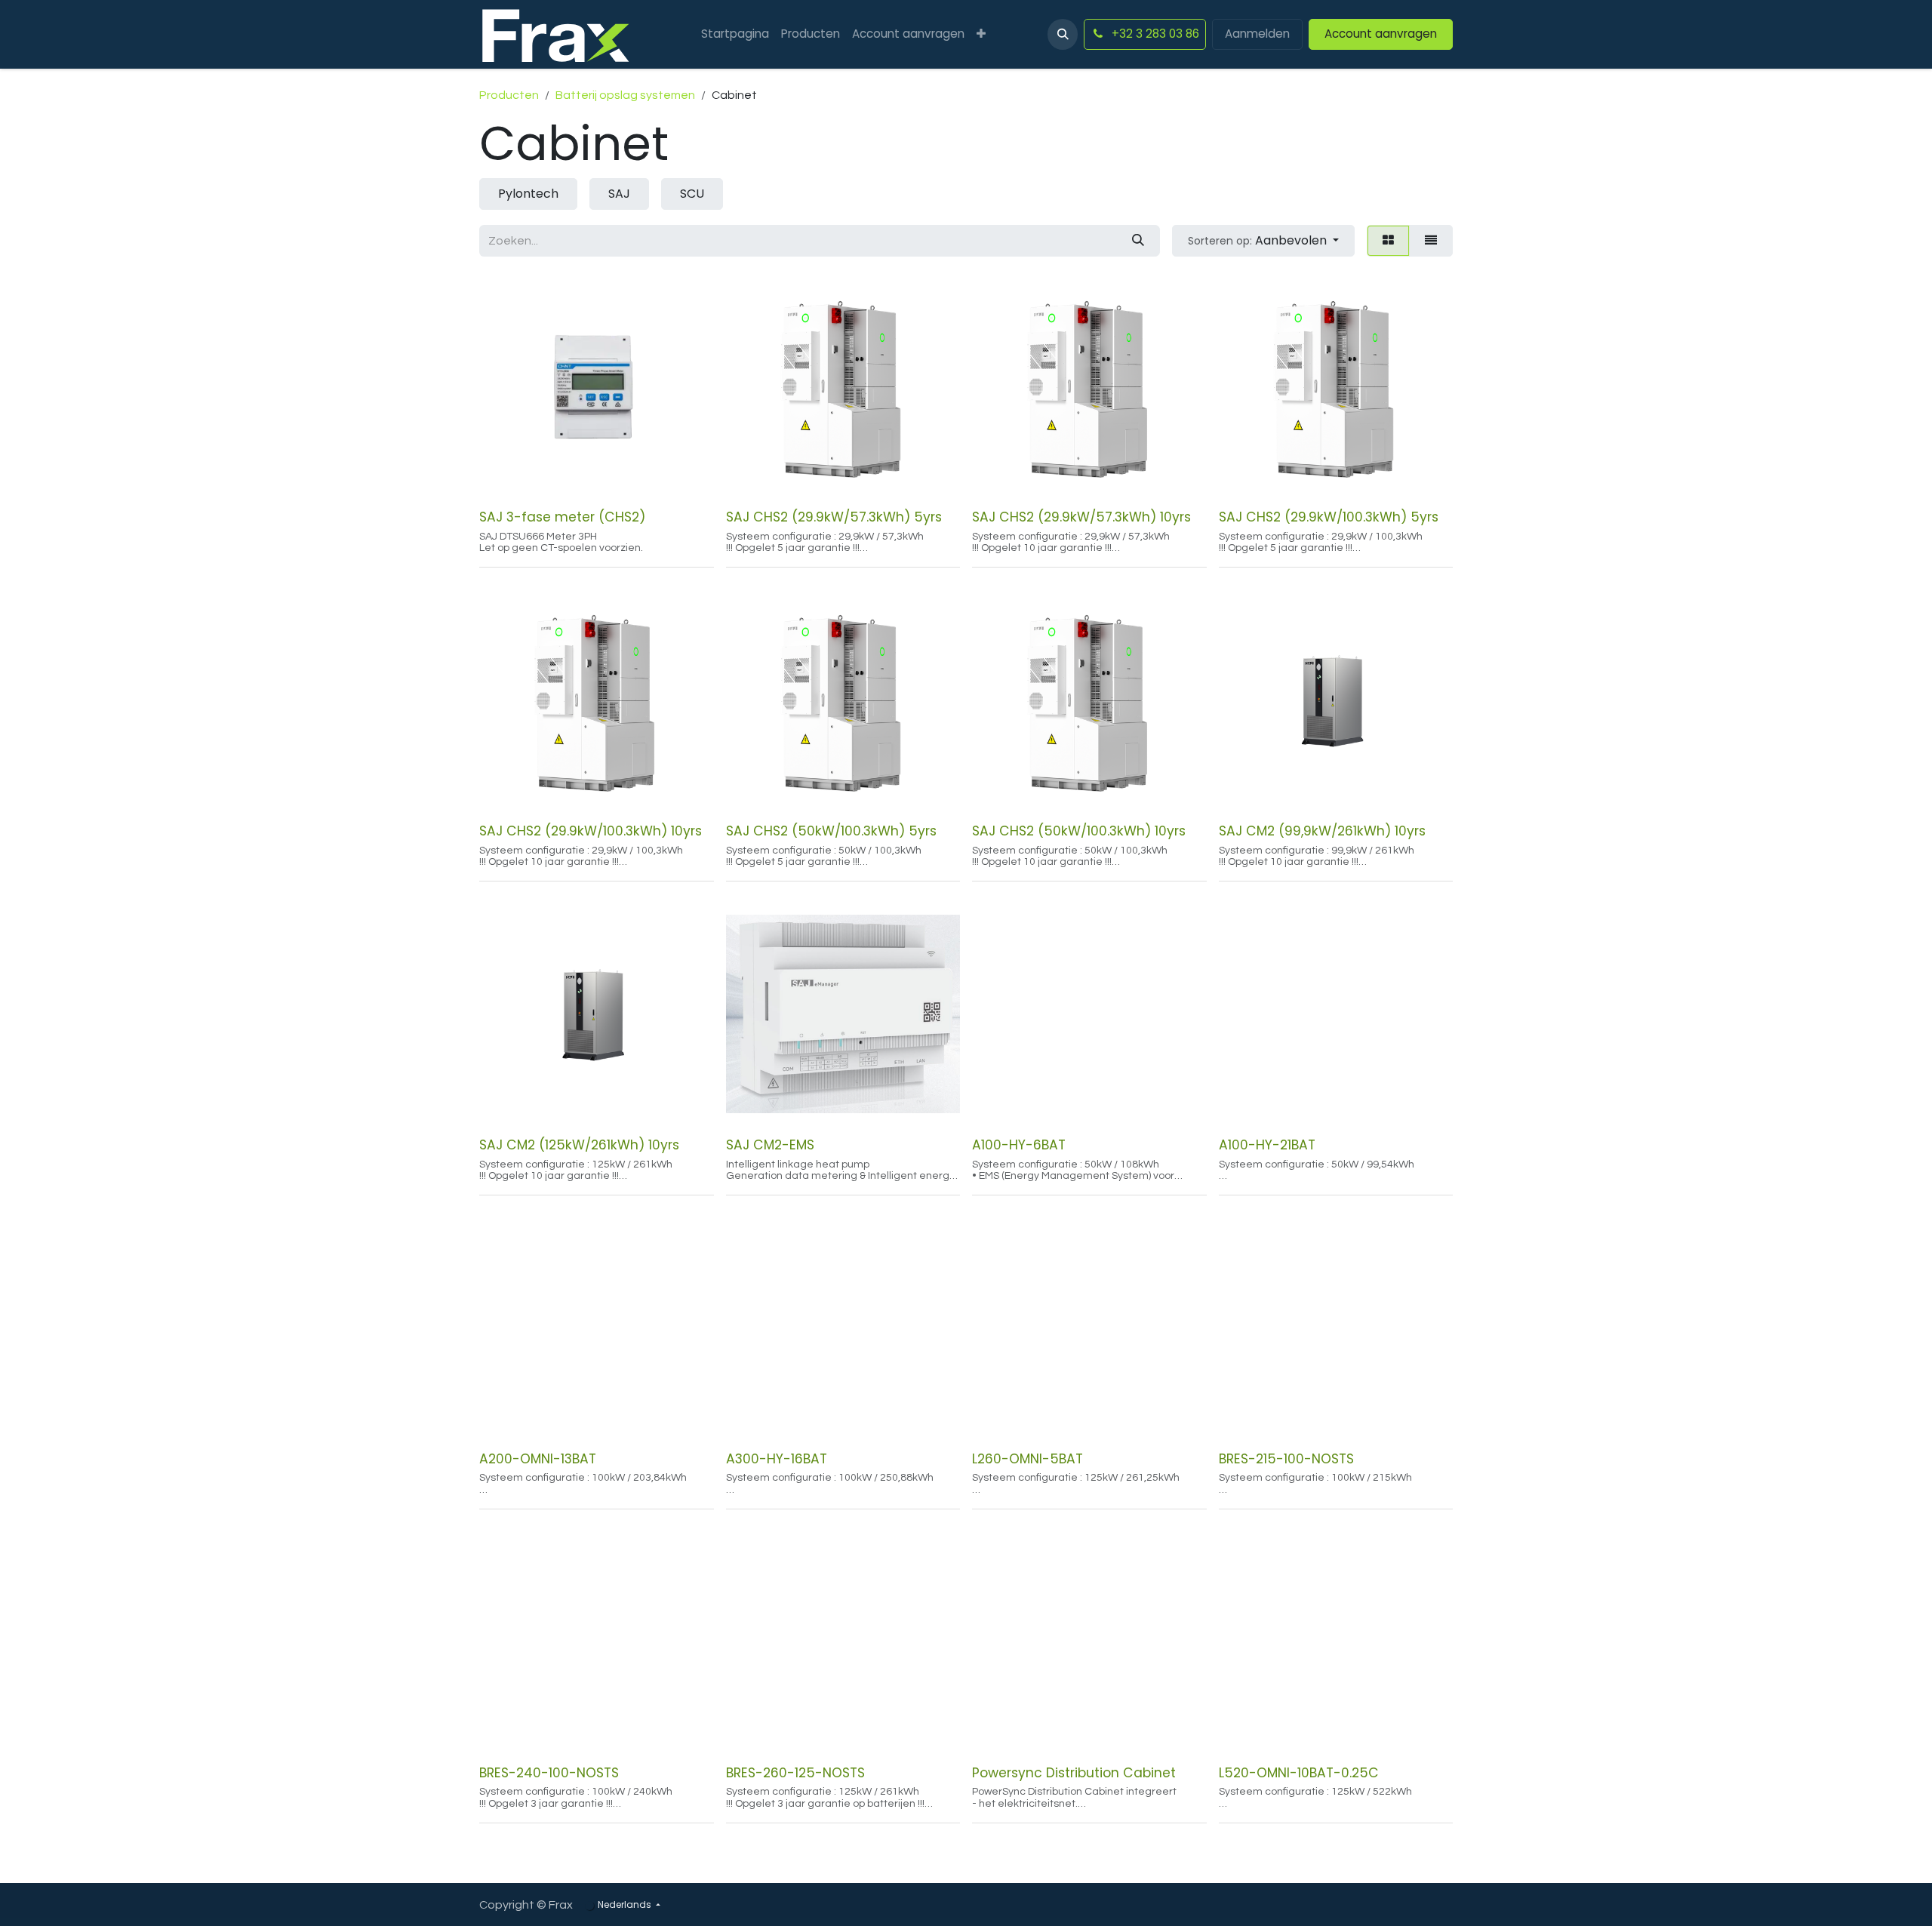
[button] (1063, 34)
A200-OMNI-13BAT (538, 1459)
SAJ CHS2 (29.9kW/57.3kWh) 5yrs (834, 517)
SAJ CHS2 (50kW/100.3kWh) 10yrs (1079, 831)
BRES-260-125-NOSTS (795, 1773)
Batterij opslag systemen (625, 95)
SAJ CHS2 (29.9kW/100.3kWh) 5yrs (1329, 517)
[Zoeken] (1138, 241)
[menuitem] (735, 34)
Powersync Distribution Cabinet (1074, 1773)
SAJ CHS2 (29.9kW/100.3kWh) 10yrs (591, 831)
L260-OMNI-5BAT (1028, 1459)
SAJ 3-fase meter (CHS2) (562, 517)
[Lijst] (1431, 241)
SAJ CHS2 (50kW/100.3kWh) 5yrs (831, 831)
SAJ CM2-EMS (770, 1145)
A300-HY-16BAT (777, 1459)
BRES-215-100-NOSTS (1286, 1459)
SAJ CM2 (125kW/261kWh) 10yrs (579, 1145)
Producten (509, 95)
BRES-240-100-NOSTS (549, 1773)
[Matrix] (1388, 241)
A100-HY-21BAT (1267, 1145)
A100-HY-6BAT (1019, 1145)
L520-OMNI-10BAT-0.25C (1299, 1773)
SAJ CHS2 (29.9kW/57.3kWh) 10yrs (1081, 517)
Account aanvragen (1381, 34)
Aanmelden (1257, 34)
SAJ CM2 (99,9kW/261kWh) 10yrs (1322, 831)
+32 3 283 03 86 (1154, 34)
